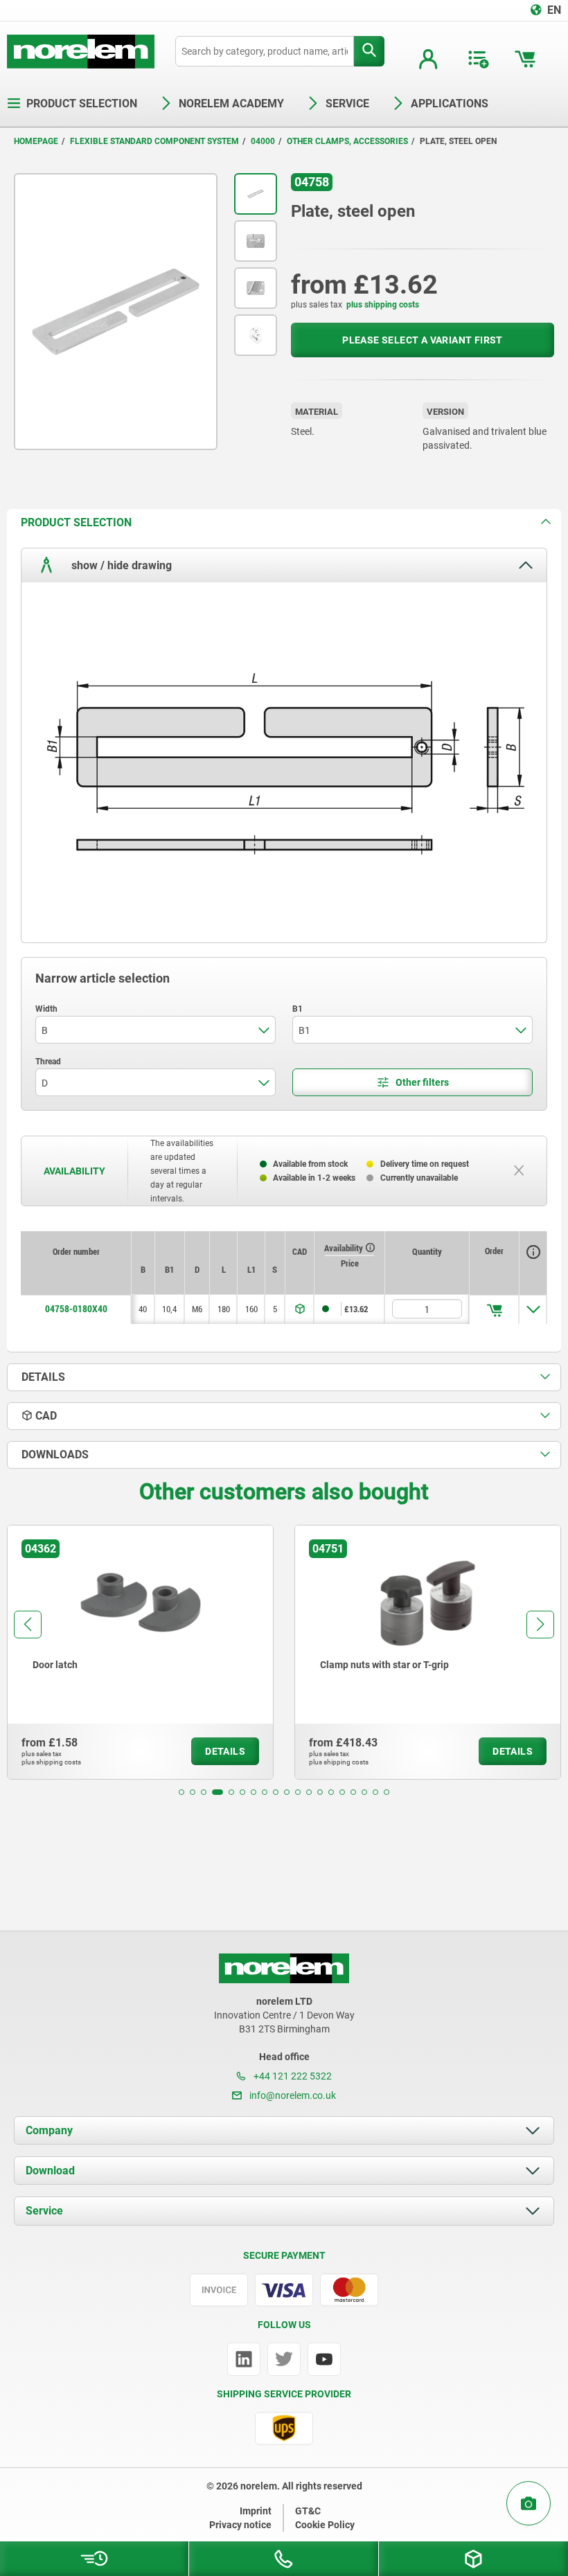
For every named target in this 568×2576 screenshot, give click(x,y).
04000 (263, 141)
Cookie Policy (325, 2525)
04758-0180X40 (76, 1309)
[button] (181, 1792)
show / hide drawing (120, 565)
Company (49, 2130)
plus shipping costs (383, 305)
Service (44, 2211)
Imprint (256, 2511)
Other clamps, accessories (347, 141)
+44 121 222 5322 (292, 2076)
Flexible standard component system (154, 141)
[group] (140, 1652)
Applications (450, 104)
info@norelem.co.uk (292, 2095)
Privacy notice (240, 2525)
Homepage (36, 141)
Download (50, 2171)
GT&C (308, 2511)
